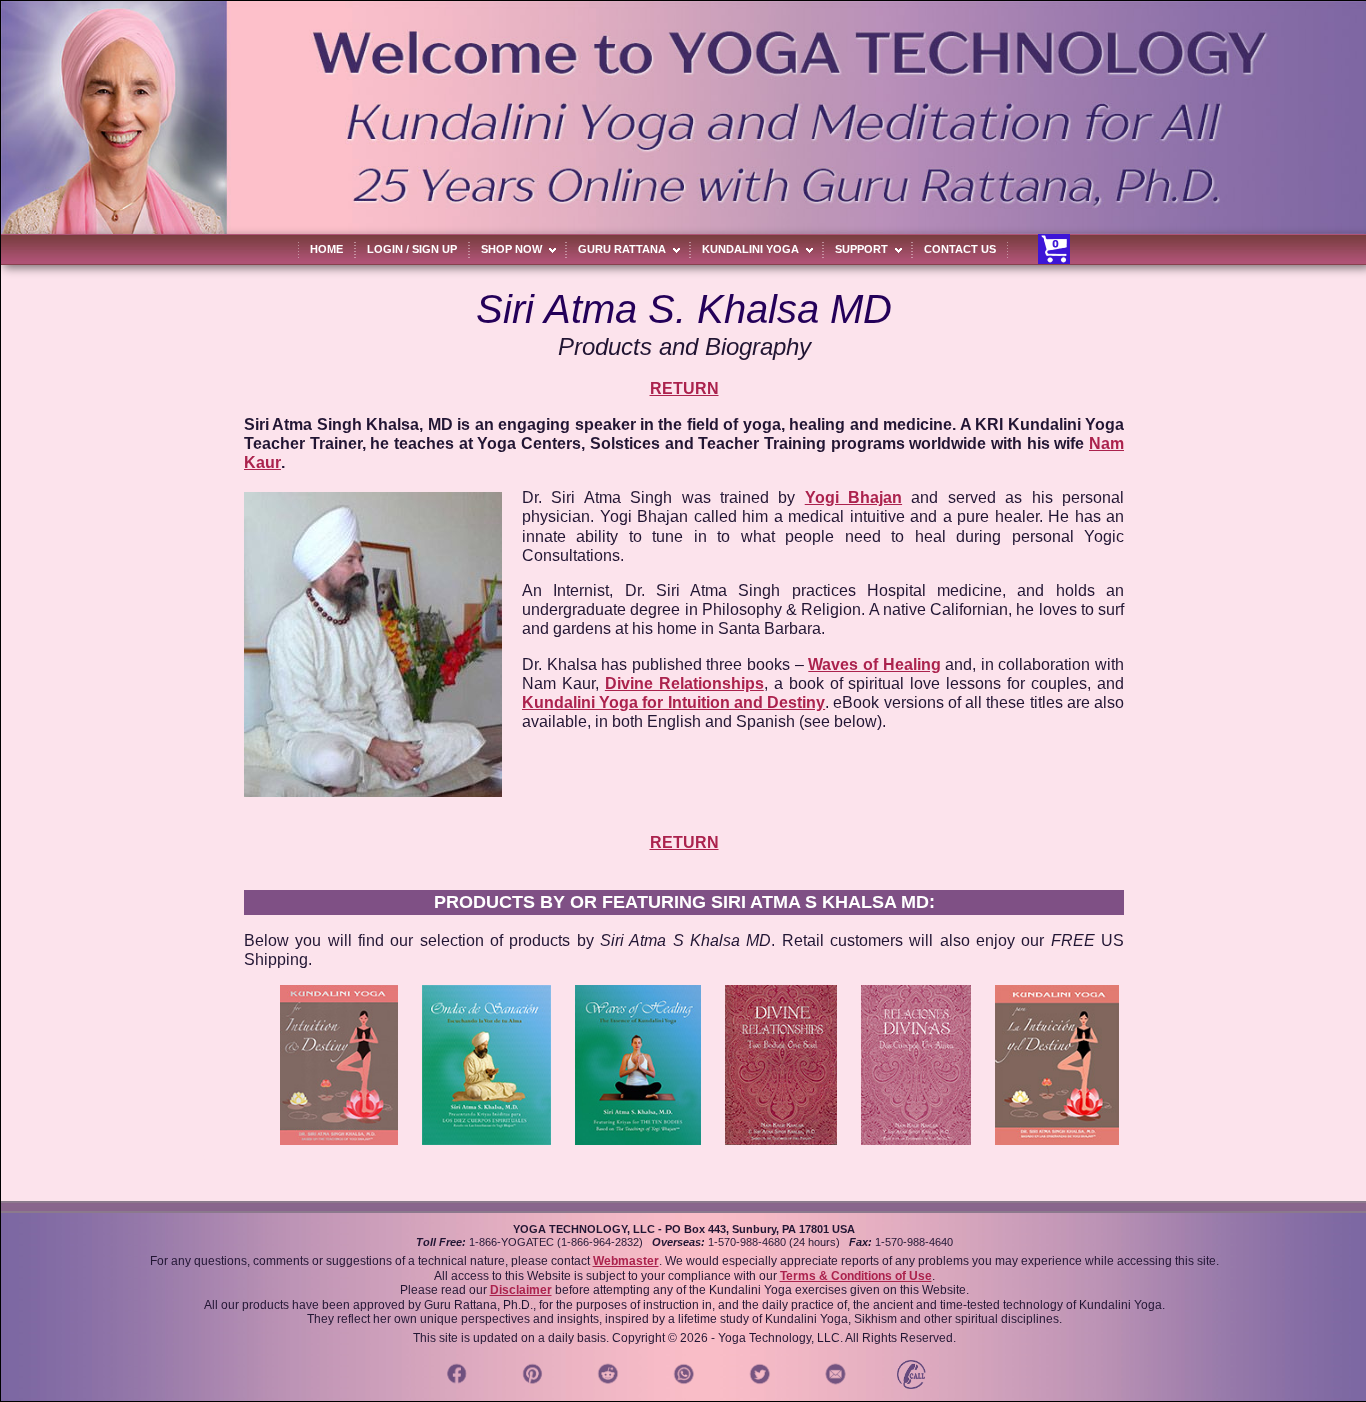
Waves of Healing (874, 664)
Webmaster (626, 1261)
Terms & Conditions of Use (856, 1276)
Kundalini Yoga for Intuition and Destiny (673, 702)
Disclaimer (521, 1290)
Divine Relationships (684, 683)
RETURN (684, 388)
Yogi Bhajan (853, 497)
